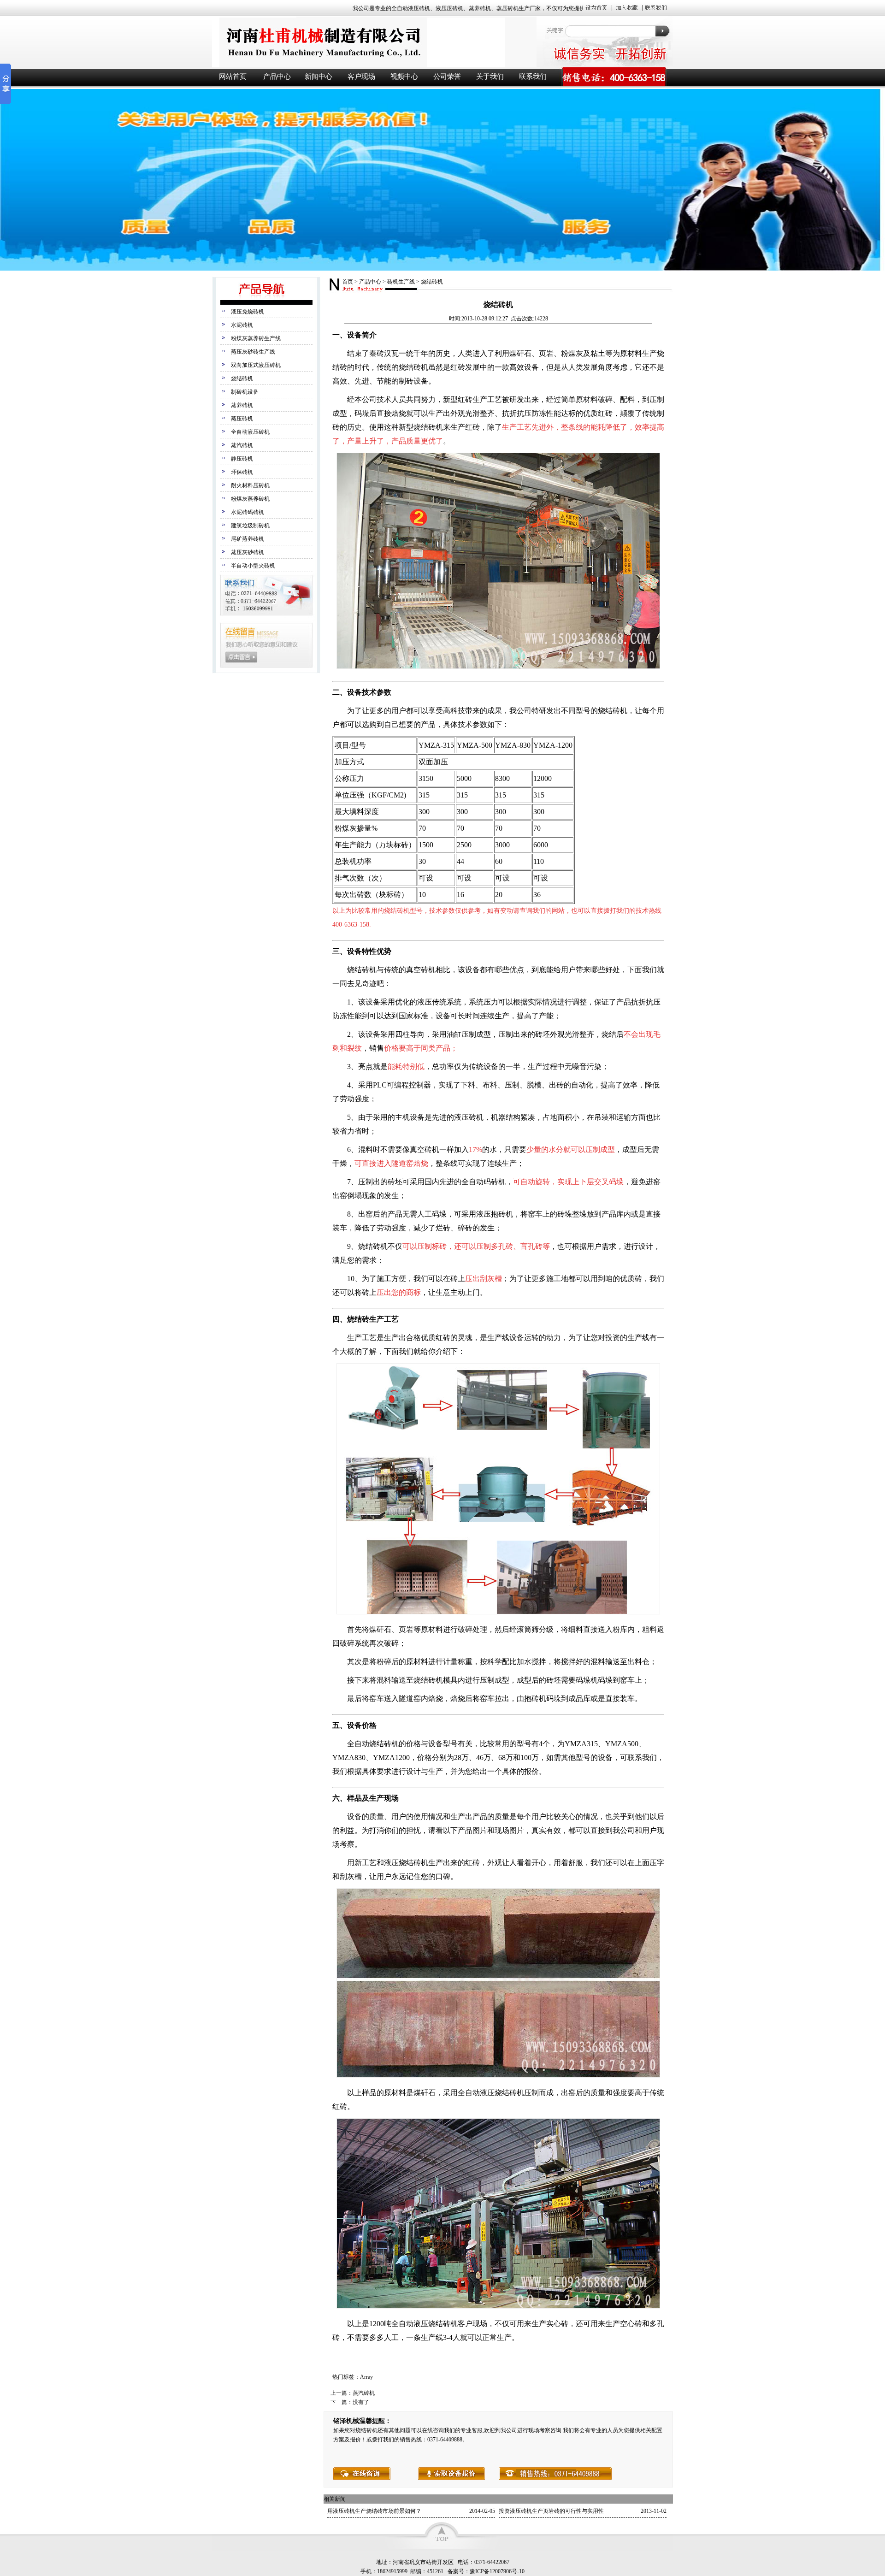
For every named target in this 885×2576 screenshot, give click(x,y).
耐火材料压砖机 (250, 485)
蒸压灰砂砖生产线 (253, 352)
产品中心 (277, 77)
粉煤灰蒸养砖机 (250, 499)
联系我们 (533, 77)
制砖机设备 (245, 392)
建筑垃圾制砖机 (250, 526)
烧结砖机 (242, 378)
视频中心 (404, 77)
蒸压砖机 (242, 419)
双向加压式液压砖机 (256, 365)
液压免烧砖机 (248, 312)
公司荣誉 (447, 77)
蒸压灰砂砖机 (248, 552)
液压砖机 (373, 42)
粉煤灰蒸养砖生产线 (256, 338)
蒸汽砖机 (242, 445)
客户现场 (361, 77)
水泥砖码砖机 (248, 512)
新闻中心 (319, 77)
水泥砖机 (242, 325)
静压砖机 (242, 459)
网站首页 (233, 77)
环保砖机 (242, 472)
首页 (348, 282)
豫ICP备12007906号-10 (497, 2571)
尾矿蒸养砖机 (248, 539)
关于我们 (490, 77)
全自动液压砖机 (250, 432)
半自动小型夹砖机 (253, 566)
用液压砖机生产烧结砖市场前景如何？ (374, 2511)
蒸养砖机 (242, 405)
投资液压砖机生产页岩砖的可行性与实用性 (551, 2511)
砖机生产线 (401, 282)
